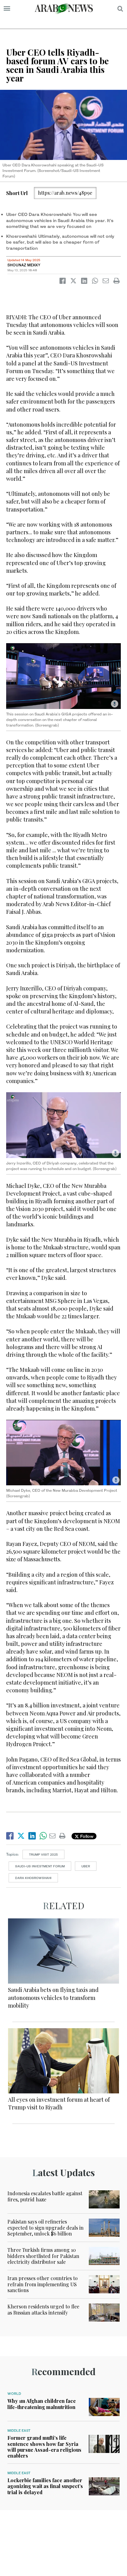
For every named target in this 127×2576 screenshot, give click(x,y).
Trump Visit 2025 (43, 1854)
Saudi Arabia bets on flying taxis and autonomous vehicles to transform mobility (53, 1997)
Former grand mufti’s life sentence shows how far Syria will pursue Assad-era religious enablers (44, 2447)
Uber (86, 1866)
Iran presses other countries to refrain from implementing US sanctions (43, 2284)
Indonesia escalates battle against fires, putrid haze (45, 2196)
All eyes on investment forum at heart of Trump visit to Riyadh (59, 2103)
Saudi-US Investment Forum (40, 1866)
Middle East (19, 2431)
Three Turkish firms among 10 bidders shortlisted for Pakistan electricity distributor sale (43, 2256)
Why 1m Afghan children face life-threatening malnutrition (42, 2404)
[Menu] (7, 9)
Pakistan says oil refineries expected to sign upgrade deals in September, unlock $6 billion (45, 2227)
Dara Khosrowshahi (33, 1878)
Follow (86, 1836)
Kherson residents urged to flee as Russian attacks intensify (43, 2309)
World (14, 2394)
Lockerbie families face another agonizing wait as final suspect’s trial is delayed (45, 2486)
